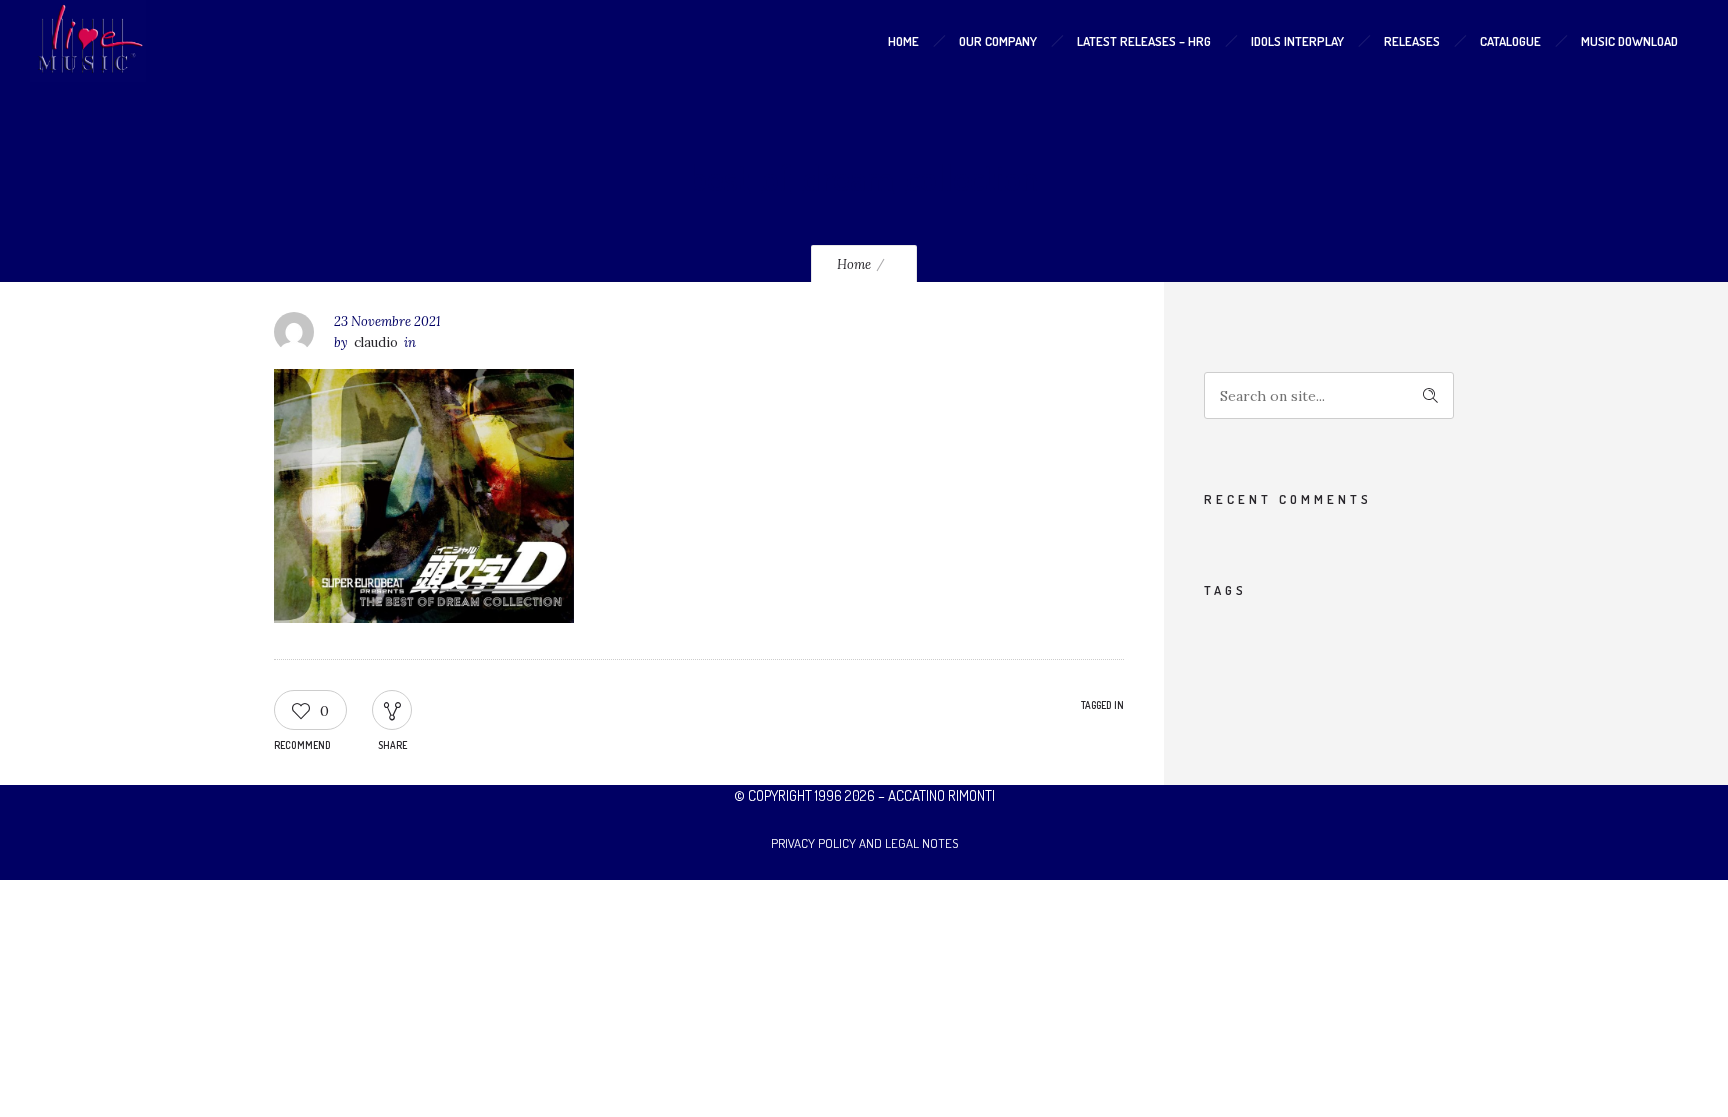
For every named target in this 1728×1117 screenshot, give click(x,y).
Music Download (1629, 41)
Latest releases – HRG (1144, 41)
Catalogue (1510, 41)
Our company (998, 41)
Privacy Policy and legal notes (864, 843)
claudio (376, 342)
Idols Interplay (1297, 41)
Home (903, 41)
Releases (1412, 41)
